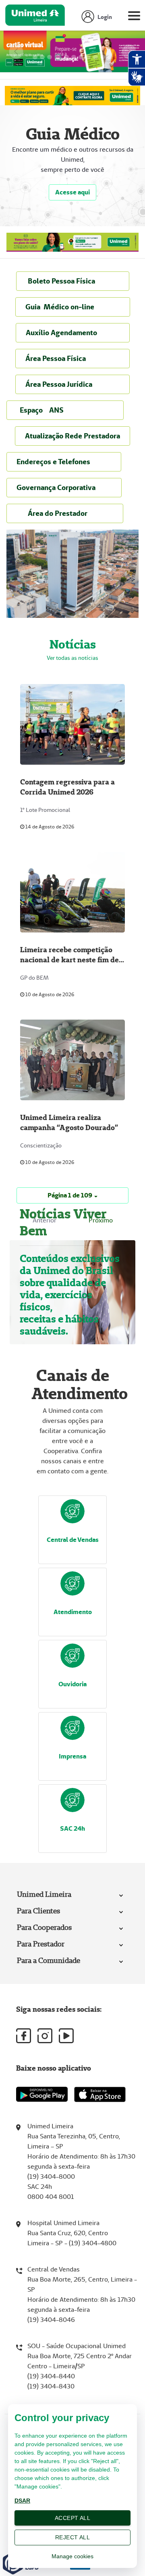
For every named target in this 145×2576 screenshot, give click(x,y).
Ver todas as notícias (72, 658)
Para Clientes (38, 1911)
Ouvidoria (72, 1684)
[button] (72, 1195)
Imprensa (72, 1756)
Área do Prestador (65, 513)
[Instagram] (45, 2036)
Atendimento (73, 1612)
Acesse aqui (72, 192)
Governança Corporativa (64, 487)
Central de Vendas (73, 1540)
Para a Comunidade (49, 1960)
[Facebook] (24, 2036)
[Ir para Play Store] (42, 2094)
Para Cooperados (44, 1927)
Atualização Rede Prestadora (72, 436)
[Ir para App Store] (100, 2094)
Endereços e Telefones (64, 462)
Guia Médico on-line (73, 307)
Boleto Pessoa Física (73, 281)
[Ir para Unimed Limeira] (35, 17)
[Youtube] (66, 2036)
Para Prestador (41, 1944)
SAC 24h (72, 1828)
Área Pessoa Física (72, 358)
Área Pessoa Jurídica (72, 384)
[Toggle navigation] (134, 17)
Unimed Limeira (44, 1894)
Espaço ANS (65, 410)
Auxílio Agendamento (73, 333)
